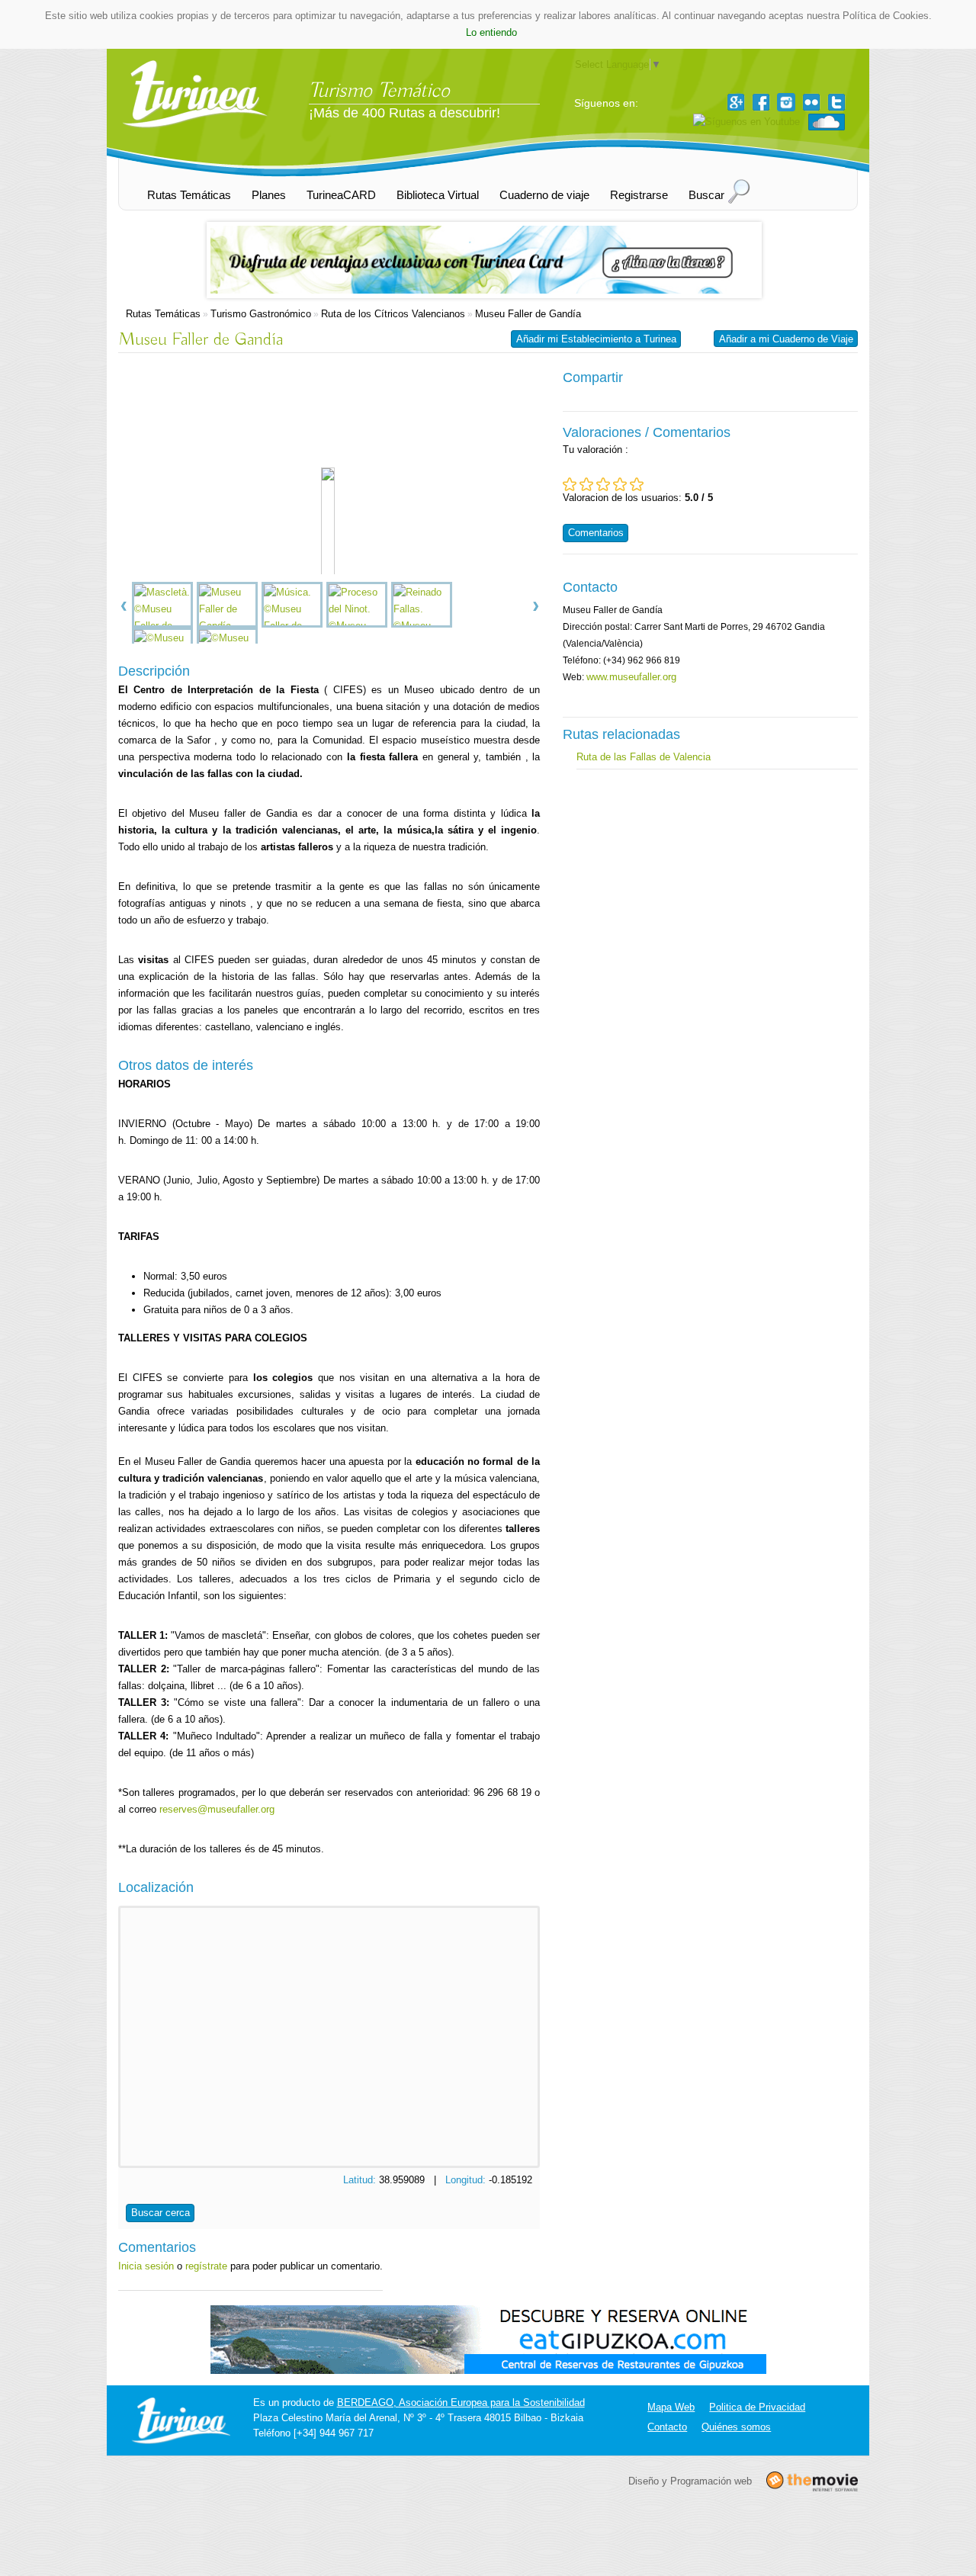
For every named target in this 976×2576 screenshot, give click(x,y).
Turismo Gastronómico (261, 314)
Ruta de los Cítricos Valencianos (393, 314)
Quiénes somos (736, 2427)
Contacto (667, 2427)
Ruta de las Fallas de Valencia (644, 757)
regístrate (206, 2266)
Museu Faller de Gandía (528, 314)
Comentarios (596, 533)
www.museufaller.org (631, 677)
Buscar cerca (161, 2213)
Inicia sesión (146, 2266)
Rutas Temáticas (163, 314)
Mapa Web (671, 2407)
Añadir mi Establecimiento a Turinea (596, 339)
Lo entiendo (491, 32)
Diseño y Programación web (690, 2480)
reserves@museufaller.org (217, 1809)
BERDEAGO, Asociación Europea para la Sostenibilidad (461, 2403)
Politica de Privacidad (757, 2407)
